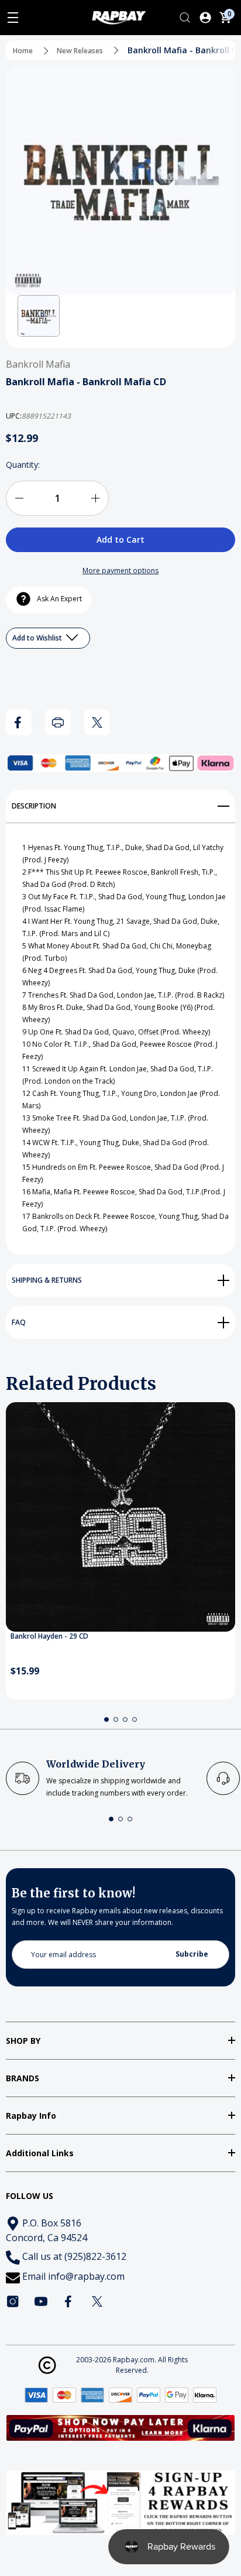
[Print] (58, 722)
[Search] (185, 18)
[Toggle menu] (13, 18)
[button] (39, 316)
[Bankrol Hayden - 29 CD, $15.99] (120, 1517)
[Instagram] (13, 2301)
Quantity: (23, 465)
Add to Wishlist (38, 638)
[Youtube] (41, 2301)
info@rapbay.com (86, 2276)
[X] (97, 722)
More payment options (120, 571)
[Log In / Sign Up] (205, 18)
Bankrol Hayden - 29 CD (49, 1636)
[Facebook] (19, 722)
